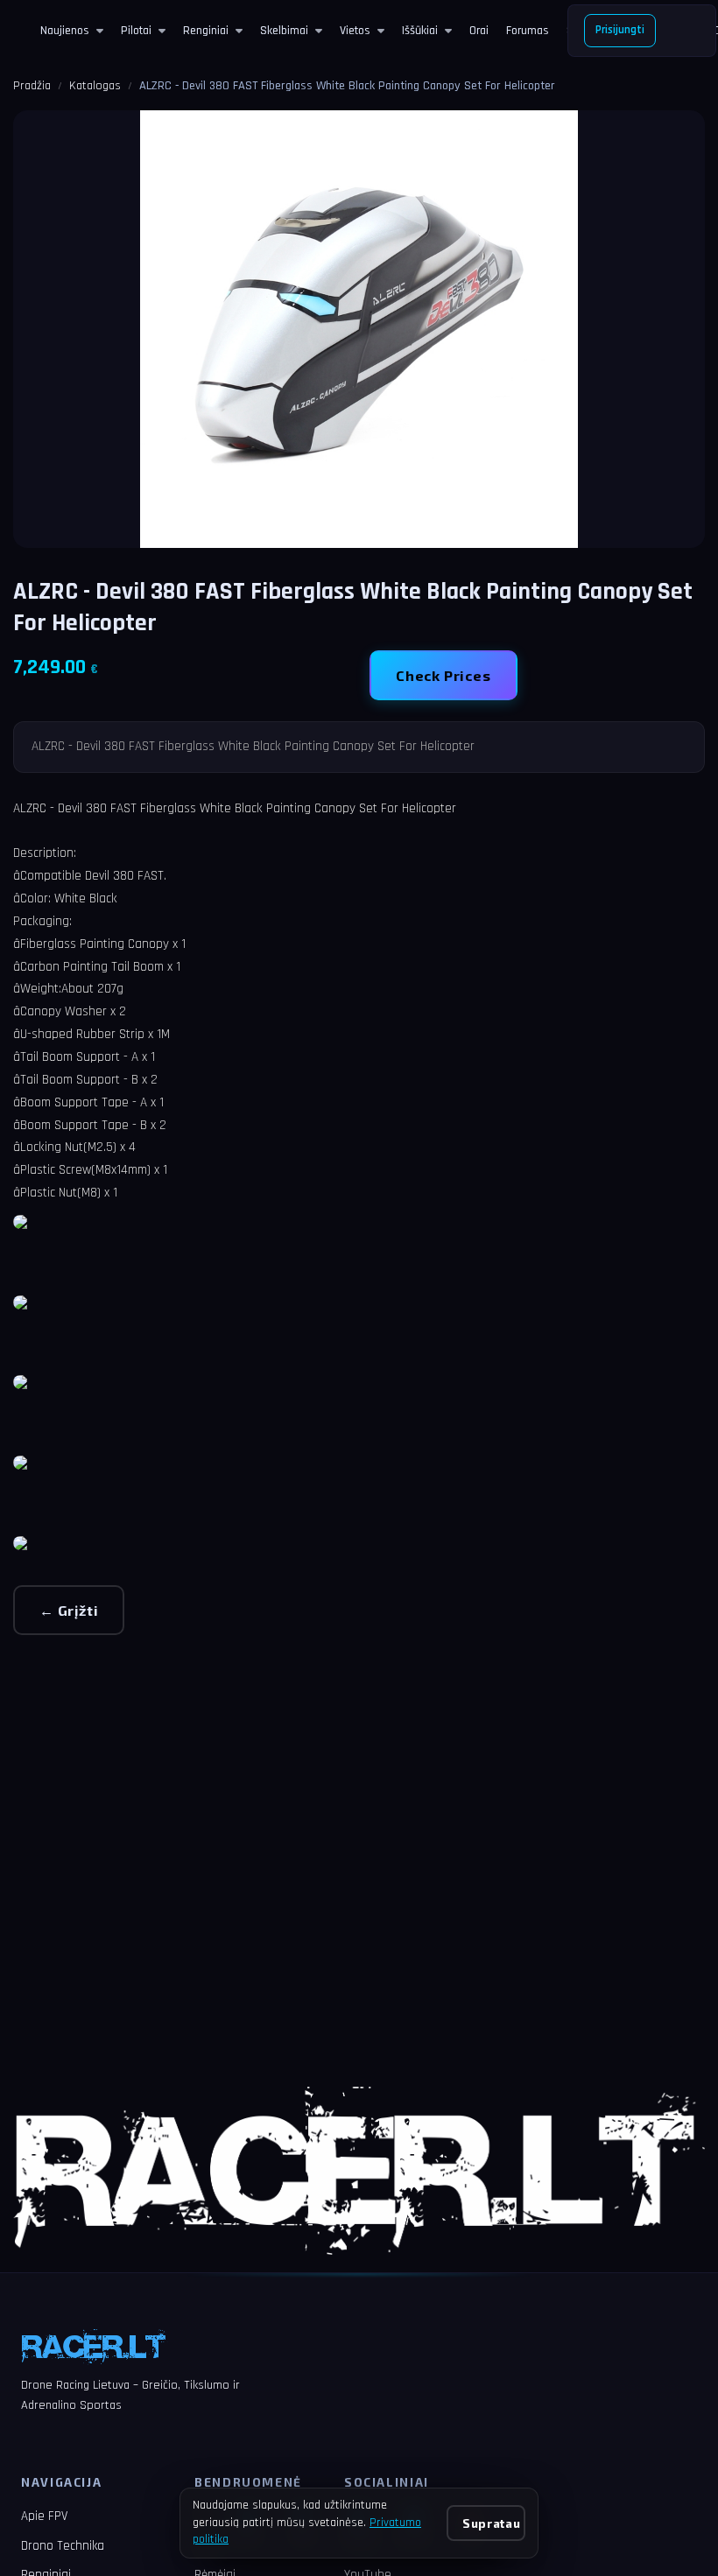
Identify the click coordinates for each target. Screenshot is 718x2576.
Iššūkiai (420, 31)
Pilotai (136, 31)
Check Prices (443, 675)
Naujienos (65, 31)
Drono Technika (63, 2546)
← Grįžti (69, 1610)
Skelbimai (284, 31)
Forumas (528, 31)
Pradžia (32, 86)
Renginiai (206, 31)
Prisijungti (620, 30)
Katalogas (95, 86)
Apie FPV (44, 2516)
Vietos (355, 31)
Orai (479, 31)
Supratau (491, 2523)
